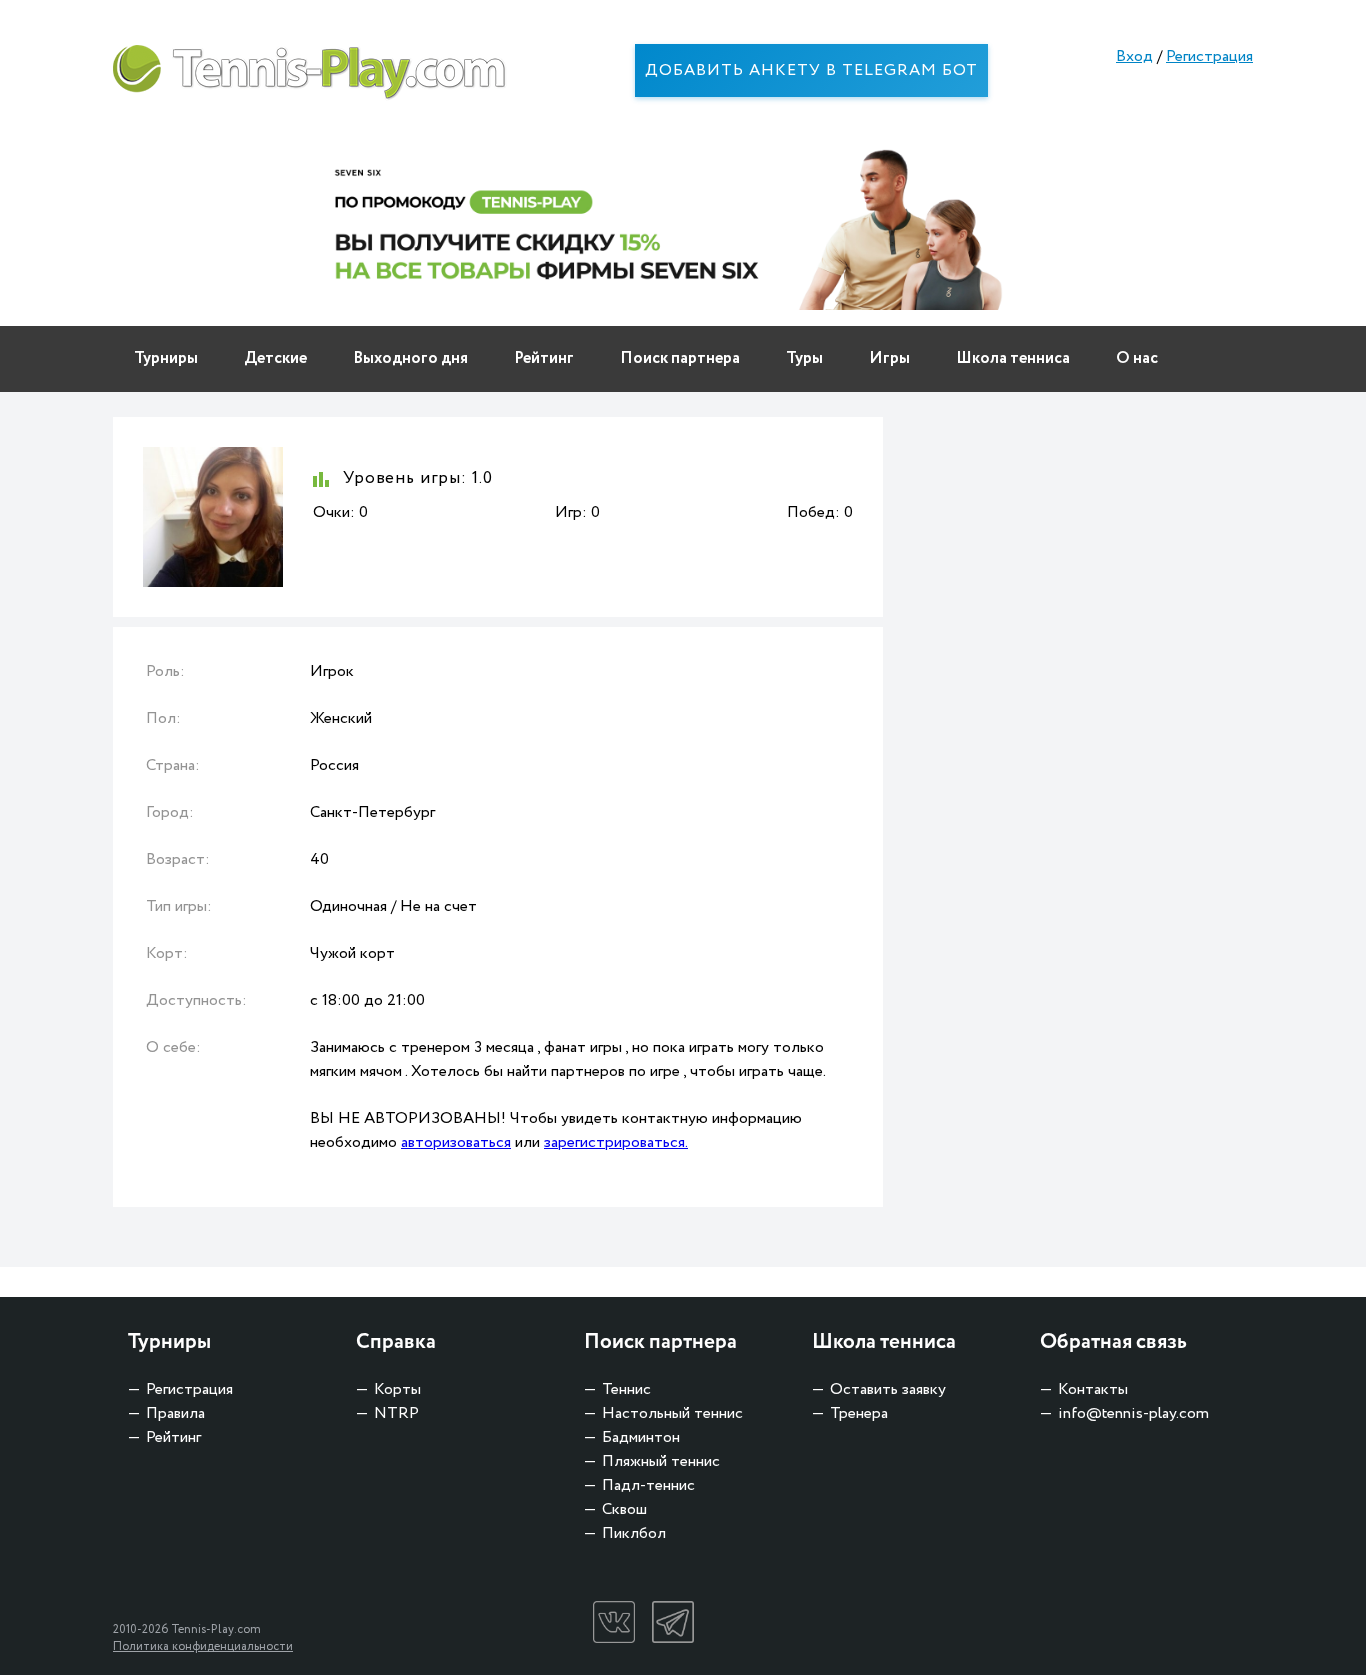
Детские (275, 358)
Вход (1134, 56)
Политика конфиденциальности (203, 1646)
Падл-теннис (648, 1485)
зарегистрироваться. (616, 1142)
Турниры (166, 358)
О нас (1137, 358)
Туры (804, 358)
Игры (889, 358)
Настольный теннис (672, 1413)
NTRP (396, 1413)
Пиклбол (634, 1533)
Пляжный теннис (661, 1461)
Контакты (1093, 1389)
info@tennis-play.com (1133, 1413)
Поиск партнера (680, 358)
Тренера (859, 1413)
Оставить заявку (888, 1389)
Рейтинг (544, 358)
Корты (397, 1389)
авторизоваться (456, 1142)
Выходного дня (410, 358)
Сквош (624, 1509)
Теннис (626, 1389)
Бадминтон (641, 1437)
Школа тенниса (1013, 358)
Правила (175, 1413)
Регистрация (1209, 56)
